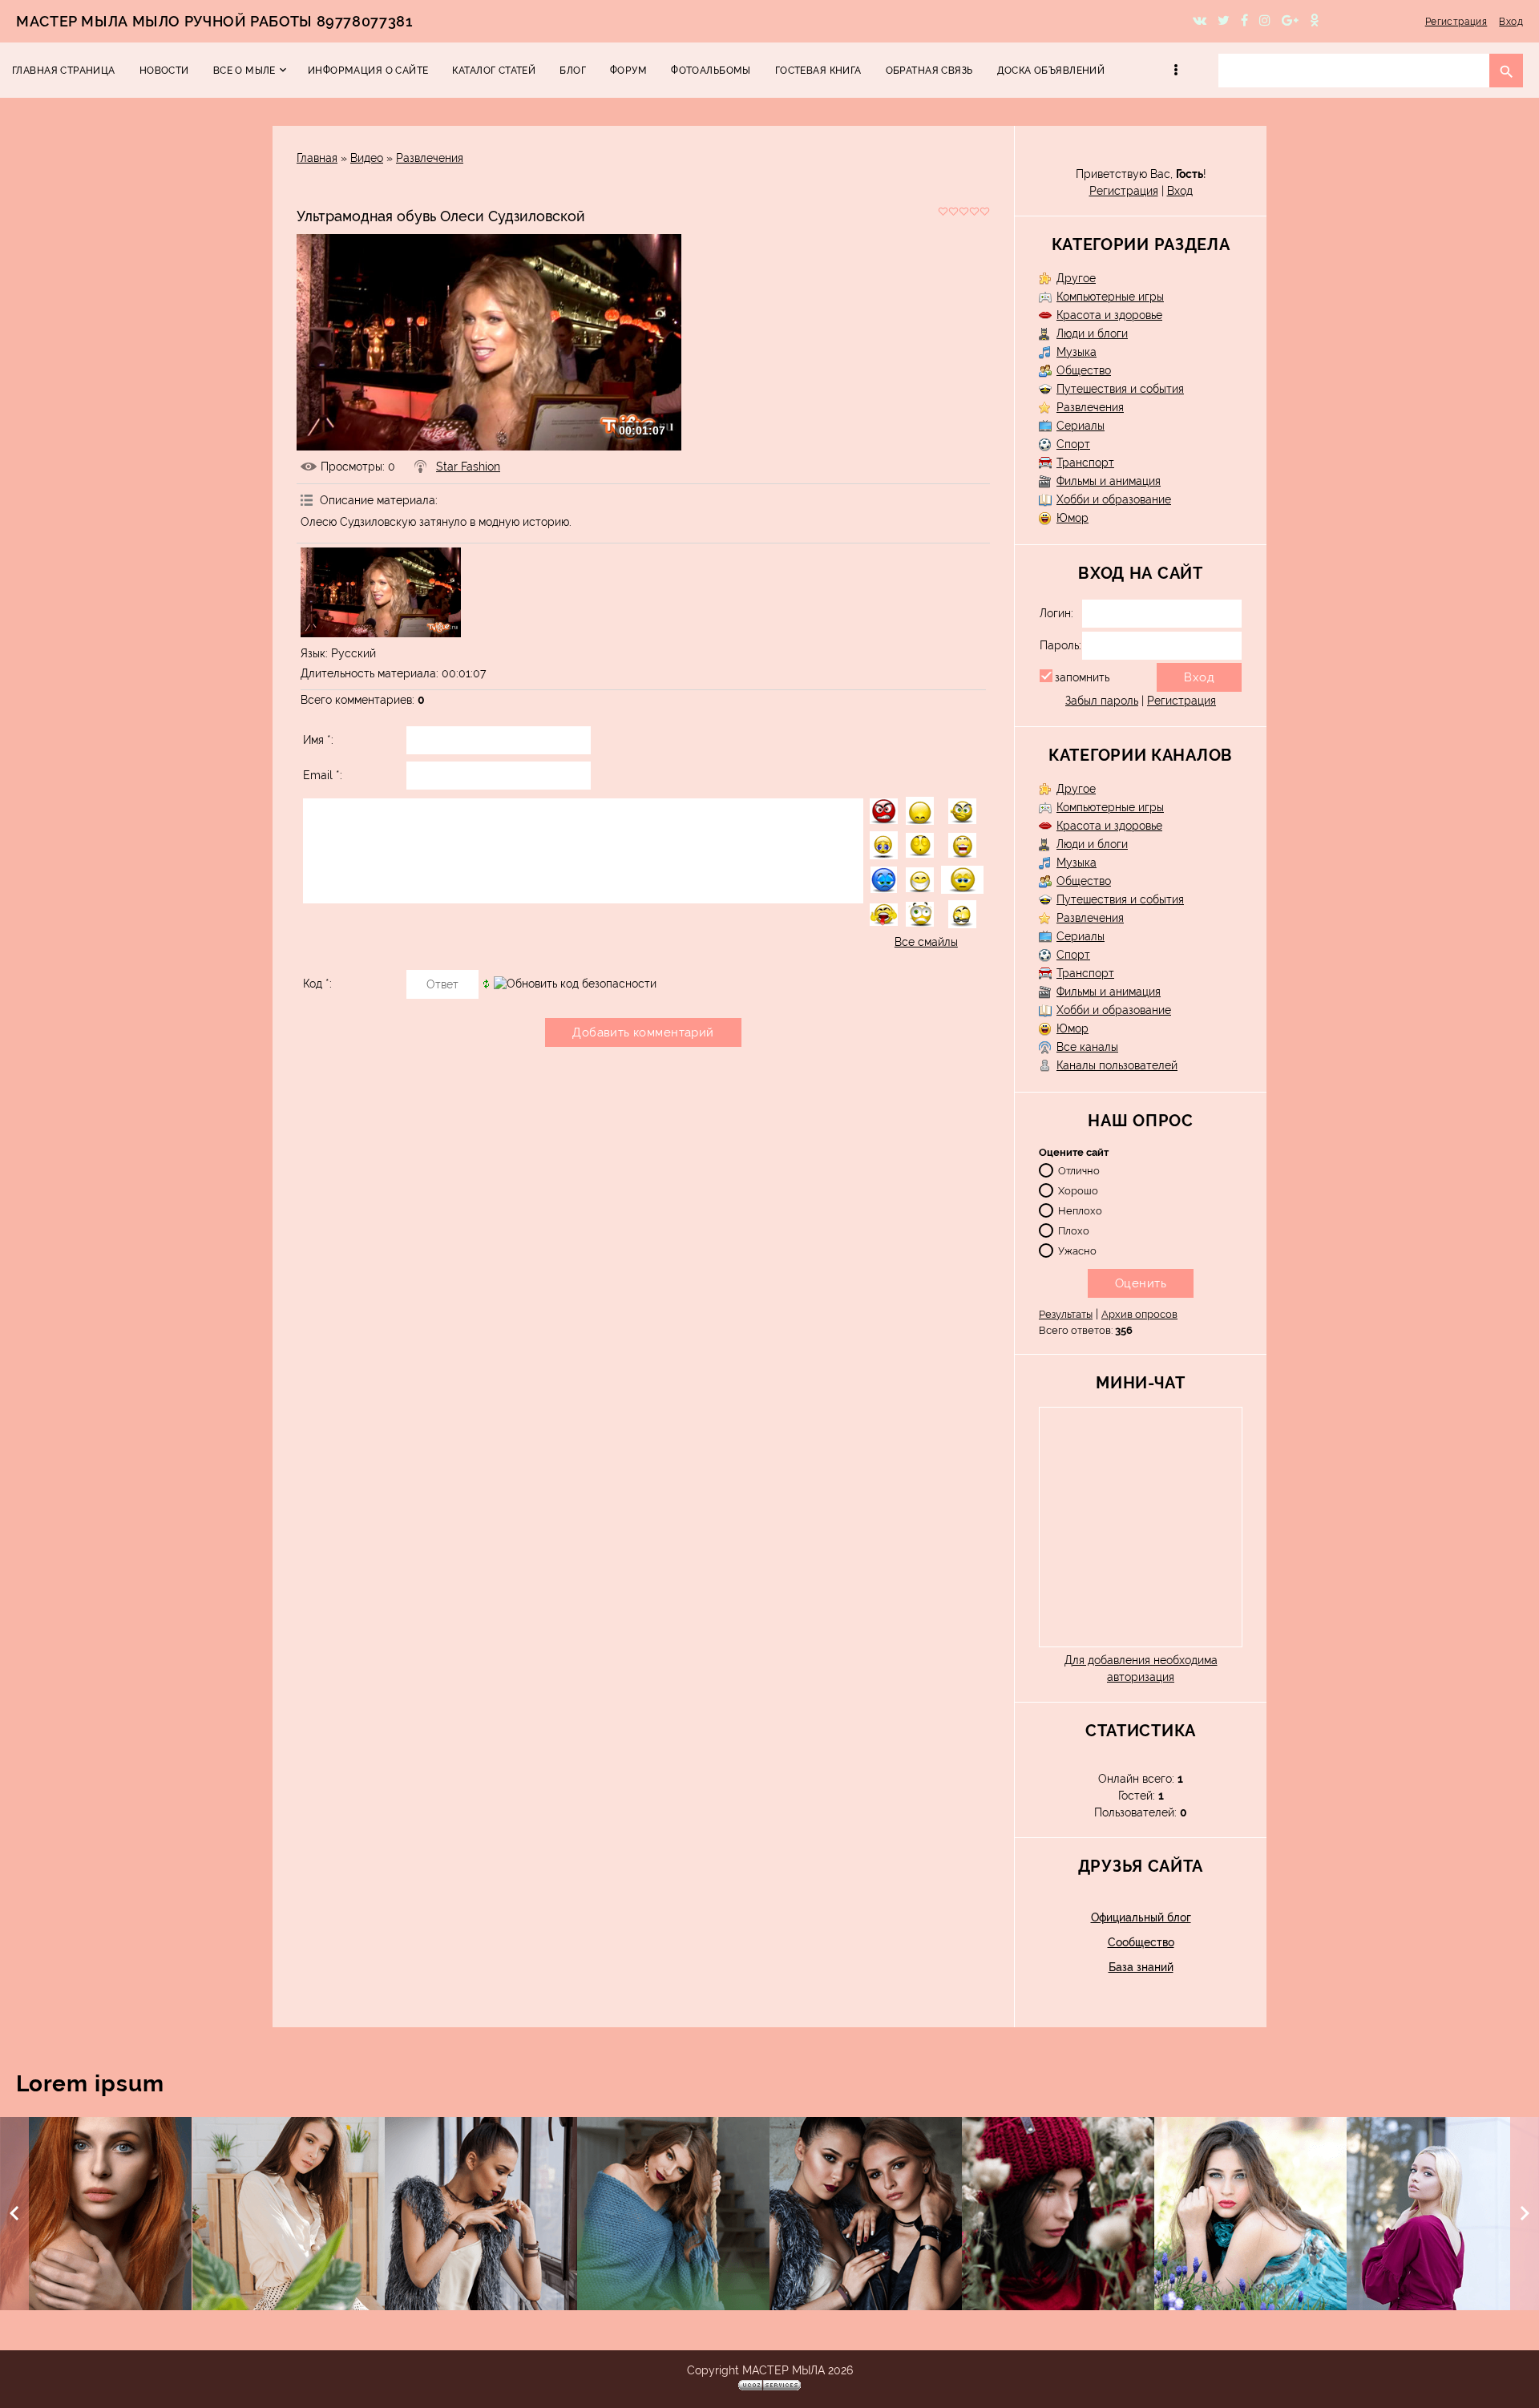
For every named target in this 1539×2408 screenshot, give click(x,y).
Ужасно (1077, 1250)
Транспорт (1085, 463)
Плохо (1074, 1230)
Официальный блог (1141, 1917)
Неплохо (1080, 1210)
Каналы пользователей (1117, 1065)
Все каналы (1087, 1047)
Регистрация (1456, 22)
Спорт (1073, 444)
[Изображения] (381, 593)
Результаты (1066, 1314)
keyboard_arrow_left (14, 2213)
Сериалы (1081, 426)
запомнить (1082, 677)
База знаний (1141, 1967)
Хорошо (1078, 1190)
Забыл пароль (1102, 701)
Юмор (1072, 518)
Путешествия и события (1120, 389)
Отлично (1079, 1170)
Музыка (1076, 352)
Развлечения (430, 158)
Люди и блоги (1092, 333)
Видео (367, 158)
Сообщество (1141, 1942)
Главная (317, 158)
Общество (1084, 370)
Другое (1076, 278)
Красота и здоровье (1109, 315)
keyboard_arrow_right (1525, 2213)
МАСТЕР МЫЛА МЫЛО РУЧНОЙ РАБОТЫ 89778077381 (214, 21)
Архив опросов (1139, 1314)
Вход (1511, 22)
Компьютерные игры (1110, 297)
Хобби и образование (1114, 499)
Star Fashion (468, 467)
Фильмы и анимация (1109, 481)
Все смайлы (926, 942)
